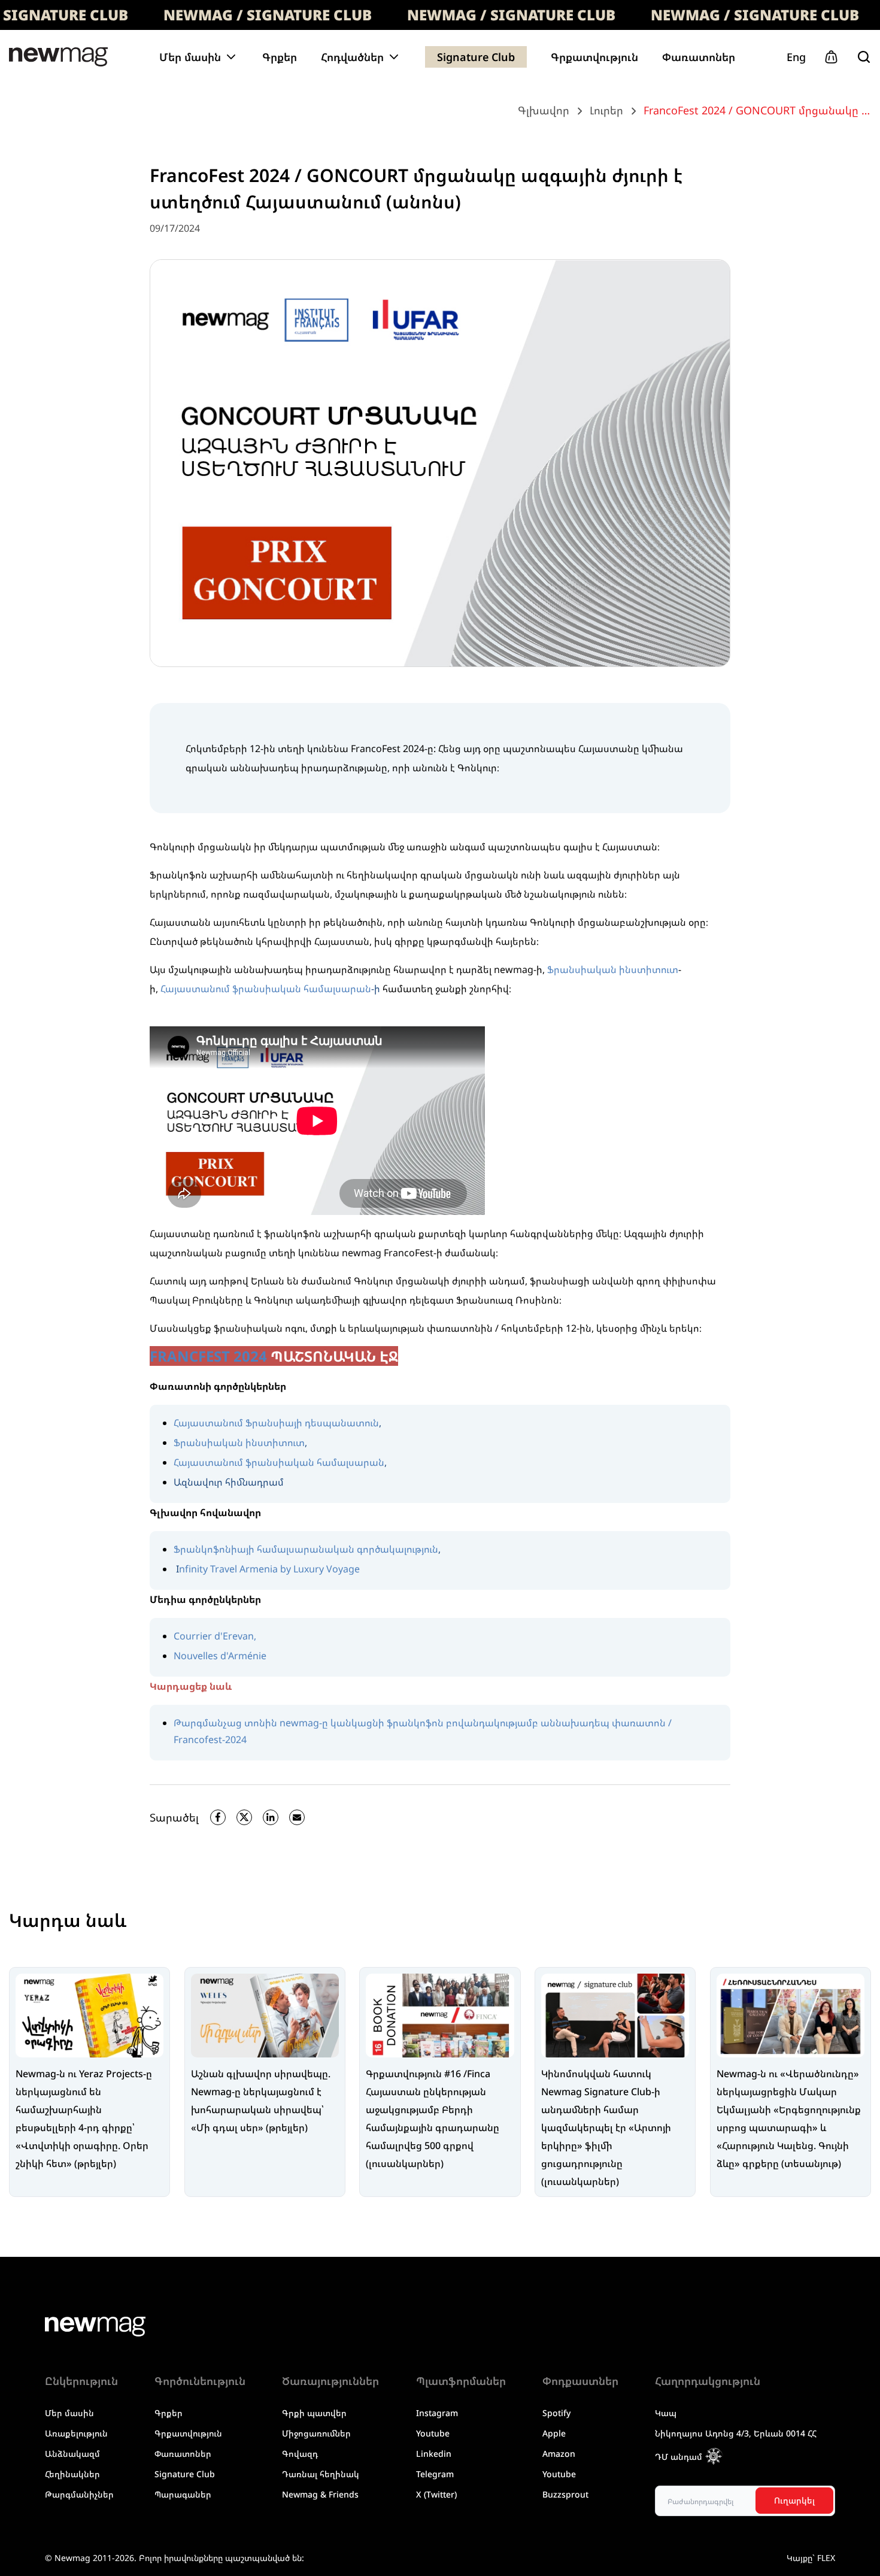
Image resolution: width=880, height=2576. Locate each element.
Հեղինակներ (72, 2474)
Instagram (437, 2413)
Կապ (666, 2413)
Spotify (556, 2413)
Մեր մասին (69, 2413)
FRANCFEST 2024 (208, 1356)
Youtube (433, 2433)
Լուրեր (606, 110)
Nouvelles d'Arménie (220, 1656)
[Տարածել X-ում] (244, 1817)
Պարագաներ (183, 2494)
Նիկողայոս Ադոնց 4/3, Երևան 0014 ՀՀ (736, 2433)
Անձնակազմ (72, 2454)
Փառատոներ (699, 57)
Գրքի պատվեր (314, 2413)
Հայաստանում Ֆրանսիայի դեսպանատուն (276, 1423)
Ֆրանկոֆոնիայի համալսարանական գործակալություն (306, 1549)
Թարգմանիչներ (79, 2494)
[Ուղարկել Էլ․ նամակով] (297, 1817)
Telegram (435, 2474)
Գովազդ (300, 2454)
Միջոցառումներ (316, 2433)
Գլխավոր (544, 110)
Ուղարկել (794, 2500)
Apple (554, 2433)
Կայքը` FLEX (811, 2558)
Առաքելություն (76, 2433)
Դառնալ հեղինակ (321, 2474)
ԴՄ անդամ (679, 2457)
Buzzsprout (565, 2494)
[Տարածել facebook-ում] (218, 1817)
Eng (796, 57)
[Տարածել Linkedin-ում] (271, 1817)
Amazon (559, 2454)
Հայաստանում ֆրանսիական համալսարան (266, 989)
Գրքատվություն (594, 57)
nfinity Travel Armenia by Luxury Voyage (269, 1569)
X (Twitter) (436, 2494)
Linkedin (434, 2454)
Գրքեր (280, 57)
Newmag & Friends (320, 2494)
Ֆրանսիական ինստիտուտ (613, 969)
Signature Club (476, 57)
